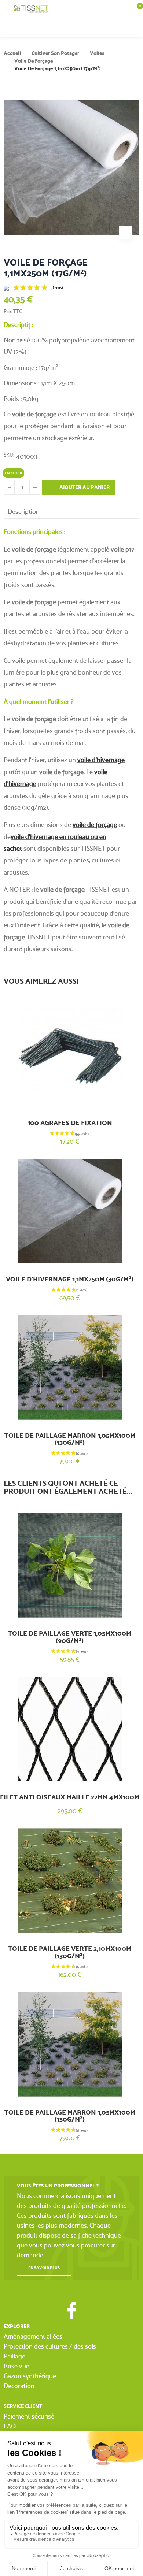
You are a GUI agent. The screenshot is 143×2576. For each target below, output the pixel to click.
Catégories (7, 9)
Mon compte (121, 27)
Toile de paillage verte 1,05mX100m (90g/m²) (70, 1637)
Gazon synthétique (30, 2376)
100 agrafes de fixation (70, 1123)
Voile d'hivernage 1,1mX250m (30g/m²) (70, 1279)
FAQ (10, 2426)
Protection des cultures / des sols (50, 2346)
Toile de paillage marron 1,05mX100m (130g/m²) (70, 1439)
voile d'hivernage (101, 760)
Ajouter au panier (84, 487)
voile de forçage (95, 825)
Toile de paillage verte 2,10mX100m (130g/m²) (70, 1952)
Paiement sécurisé (29, 2416)
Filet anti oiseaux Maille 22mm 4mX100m (70, 1797)
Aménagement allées (33, 2336)
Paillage (14, 2356)
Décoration (19, 2386)
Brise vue (16, 2366)
